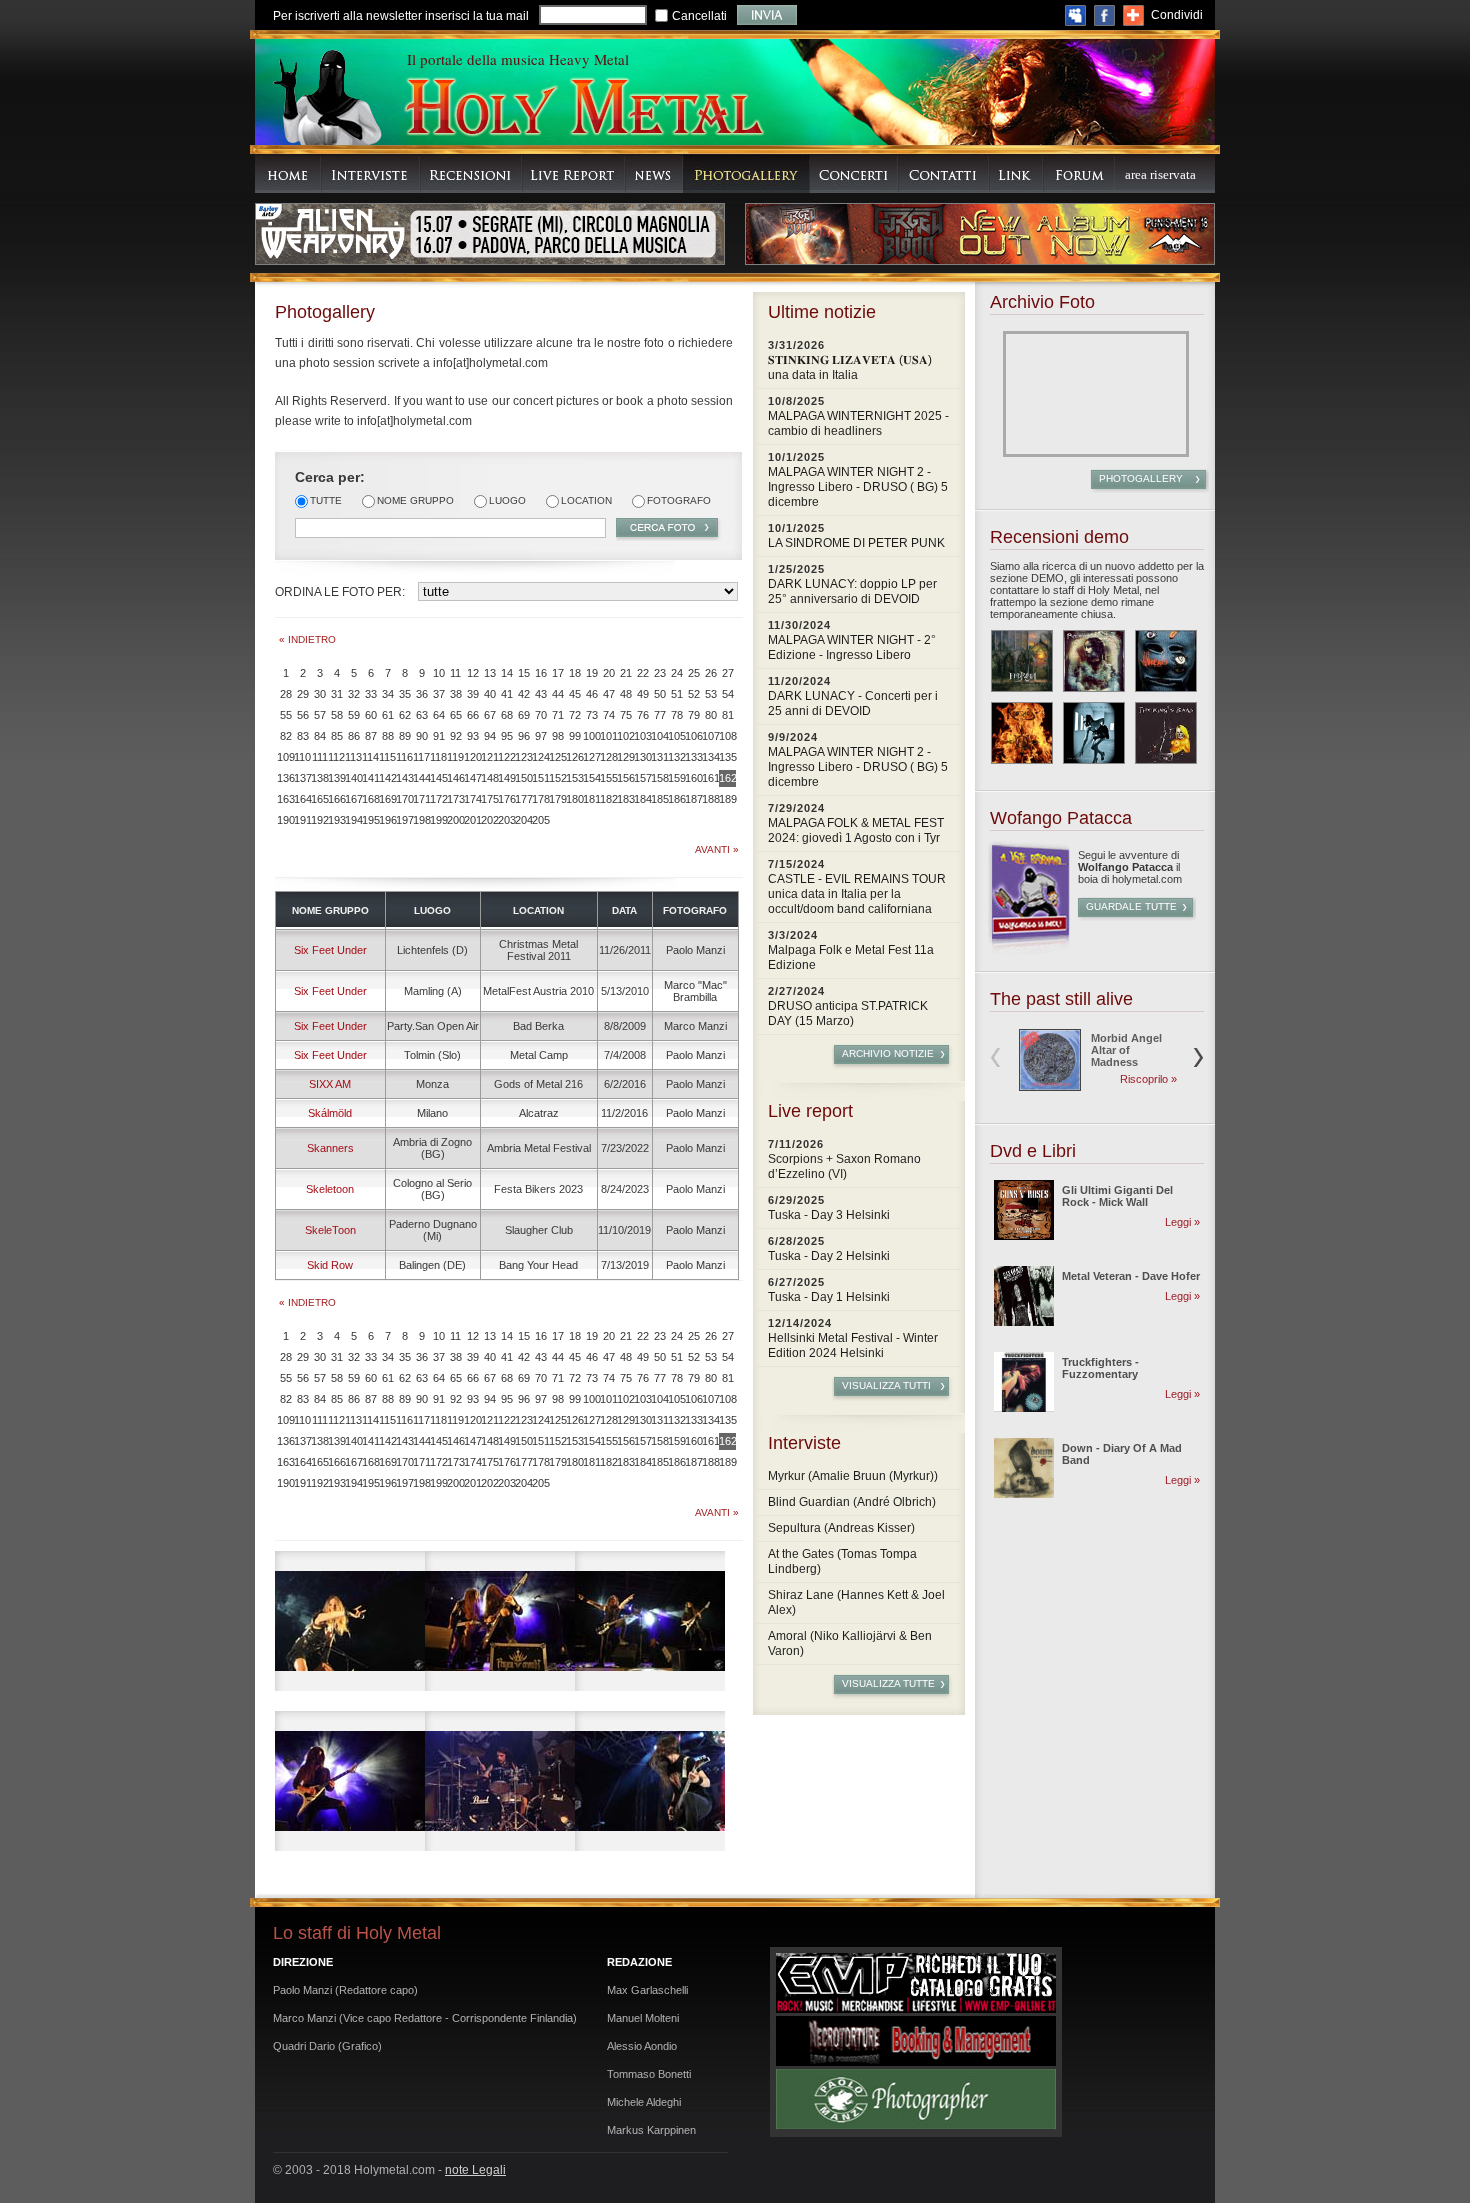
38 (456, 694)
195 (370, 820)
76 (643, 715)
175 (489, 799)
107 (710, 736)
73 (592, 715)
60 (371, 715)
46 (592, 694)
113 (353, 757)
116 (404, 757)
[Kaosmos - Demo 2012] (1022, 733)
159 (676, 778)
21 (626, 673)
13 (490, 673)
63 (422, 715)
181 (591, 799)
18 (575, 673)
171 (421, 799)
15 (524, 673)
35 (405, 694)
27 (728, 673)
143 (404, 778)
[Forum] (1079, 173)
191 (302, 820)
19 (592, 673)
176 (506, 799)
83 (303, 736)
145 (438, 778)
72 (575, 715)
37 (439, 694)
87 (371, 736)
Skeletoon (330, 1189)
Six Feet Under (330, 950)
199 (438, 820)
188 (710, 799)
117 (421, 757)
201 (472, 820)
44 (558, 694)
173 (455, 799)
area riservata (1160, 174)
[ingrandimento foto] (350, 1621)
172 (438, 799)
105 (676, 736)
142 (387, 778)
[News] (654, 173)
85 (337, 736)
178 (540, 799)
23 (660, 673)
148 (489, 778)
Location (586, 500)
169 (387, 799)
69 (524, 715)
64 (439, 715)
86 (354, 736)
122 (506, 757)
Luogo (507, 500)
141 (370, 778)
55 (286, 715)
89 (405, 736)
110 (302, 757)
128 (608, 757)
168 (370, 799)
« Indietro (307, 639)
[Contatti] (943, 173)
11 (455, 673)
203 (506, 820)
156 (625, 778)
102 (625, 736)
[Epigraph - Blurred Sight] (1022, 661)
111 (320, 757)
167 (353, 799)
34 (388, 694)
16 (541, 673)
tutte (326, 500)
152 (557, 778)
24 (677, 673)
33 (371, 694)
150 (523, 778)
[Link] (1016, 173)
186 (676, 799)
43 (541, 694)
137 (302, 778)
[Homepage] (288, 173)
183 (625, 799)
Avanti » (717, 849)
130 (642, 757)
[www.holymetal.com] (583, 109)
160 (693, 778)
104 (659, 736)
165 (319, 799)
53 (711, 694)
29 (303, 694)
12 (473, 673)
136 (285, 778)
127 (591, 757)
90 (422, 736)
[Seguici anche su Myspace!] (1075, 15)
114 (370, 757)
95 (507, 736)
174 (472, 799)
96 (524, 736)
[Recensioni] (471, 173)
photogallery (1141, 478)
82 (286, 736)
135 (727, 757)
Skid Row (330, 1265)
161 (710, 778)
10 (439, 673)
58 (337, 715)
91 (439, 736)
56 (303, 715)
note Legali (475, 2170)
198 (421, 820)
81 (728, 715)
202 (489, 820)
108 (727, 736)
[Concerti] (854, 173)
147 (472, 778)
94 (490, 736)
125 (557, 757)
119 (455, 757)
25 (694, 673)
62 (405, 715)
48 (626, 694)
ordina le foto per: (340, 592)
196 (387, 820)
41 (507, 694)
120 (472, 757)
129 (625, 757)
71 (558, 715)
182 (608, 799)
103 (642, 736)
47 (609, 694)
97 (541, 736)
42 (524, 694)
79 (694, 715)
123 (523, 757)
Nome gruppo (415, 500)
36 (422, 694)
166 (336, 799)
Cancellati (699, 16)
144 (421, 778)
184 (642, 799)
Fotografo (679, 500)
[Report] (573, 173)
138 (319, 778)
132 (676, 757)
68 (507, 715)
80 (711, 715)
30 (320, 694)
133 (693, 757)
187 (693, 799)
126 (574, 757)
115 (387, 757)
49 (643, 694)
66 (473, 715)
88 (388, 736)
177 (523, 799)
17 (558, 673)
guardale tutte (1131, 906)
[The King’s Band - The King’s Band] (1166, 733)
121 (489, 757)
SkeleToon (330, 1230)
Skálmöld (330, 1113)
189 (727, 799)
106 (693, 736)
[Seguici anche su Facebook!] (1104, 15)
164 (302, 799)
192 (319, 820)
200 (455, 820)
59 (354, 715)
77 (660, 715)
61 (388, 715)
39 (473, 694)
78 (677, 715)
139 (336, 778)
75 (626, 715)
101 (608, 736)
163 (285, 799)
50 (660, 694)
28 (286, 694)
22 (643, 673)
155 (608, 778)
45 (575, 694)
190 (285, 820)
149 (506, 778)
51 (677, 694)
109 (285, 757)
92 (456, 736)
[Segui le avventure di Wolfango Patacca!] (1029, 951)
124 (540, 757)
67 (490, 715)
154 (591, 778)
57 (320, 715)
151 (540, 778)
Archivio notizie (888, 1053)
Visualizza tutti (886, 1385)
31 (337, 694)
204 (523, 820)
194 (353, 820)
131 (659, 757)
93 (473, 736)
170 (404, 799)
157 (642, 778)
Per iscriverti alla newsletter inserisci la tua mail (401, 16)
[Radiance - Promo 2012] (1094, 661)
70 (541, 715)
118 (438, 757)
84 (320, 736)
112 (336, 757)
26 (711, 673)
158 (659, 778)
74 (609, 715)
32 (354, 694)
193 (336, 820)
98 (558, 736)
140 (353, 778)
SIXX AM (330, 1084)
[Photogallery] (746, 173)
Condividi (1177, 15)
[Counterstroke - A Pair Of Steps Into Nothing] (1094, 733)
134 (710, 757)
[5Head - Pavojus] (1166, 661)
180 (574, 799)
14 (507, 673)
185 (659, 799)
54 (728, 694)
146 (455, 778)
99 (575, 736)
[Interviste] (370, 173)
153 (574, 778)
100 (591, 736)
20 (609, 673)
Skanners (330, 1148)
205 (540, 820)
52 (694, 694)
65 (456, 715)
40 (490, 694)
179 (557, 799)
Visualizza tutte (888, 1683)
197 (404, 820)
